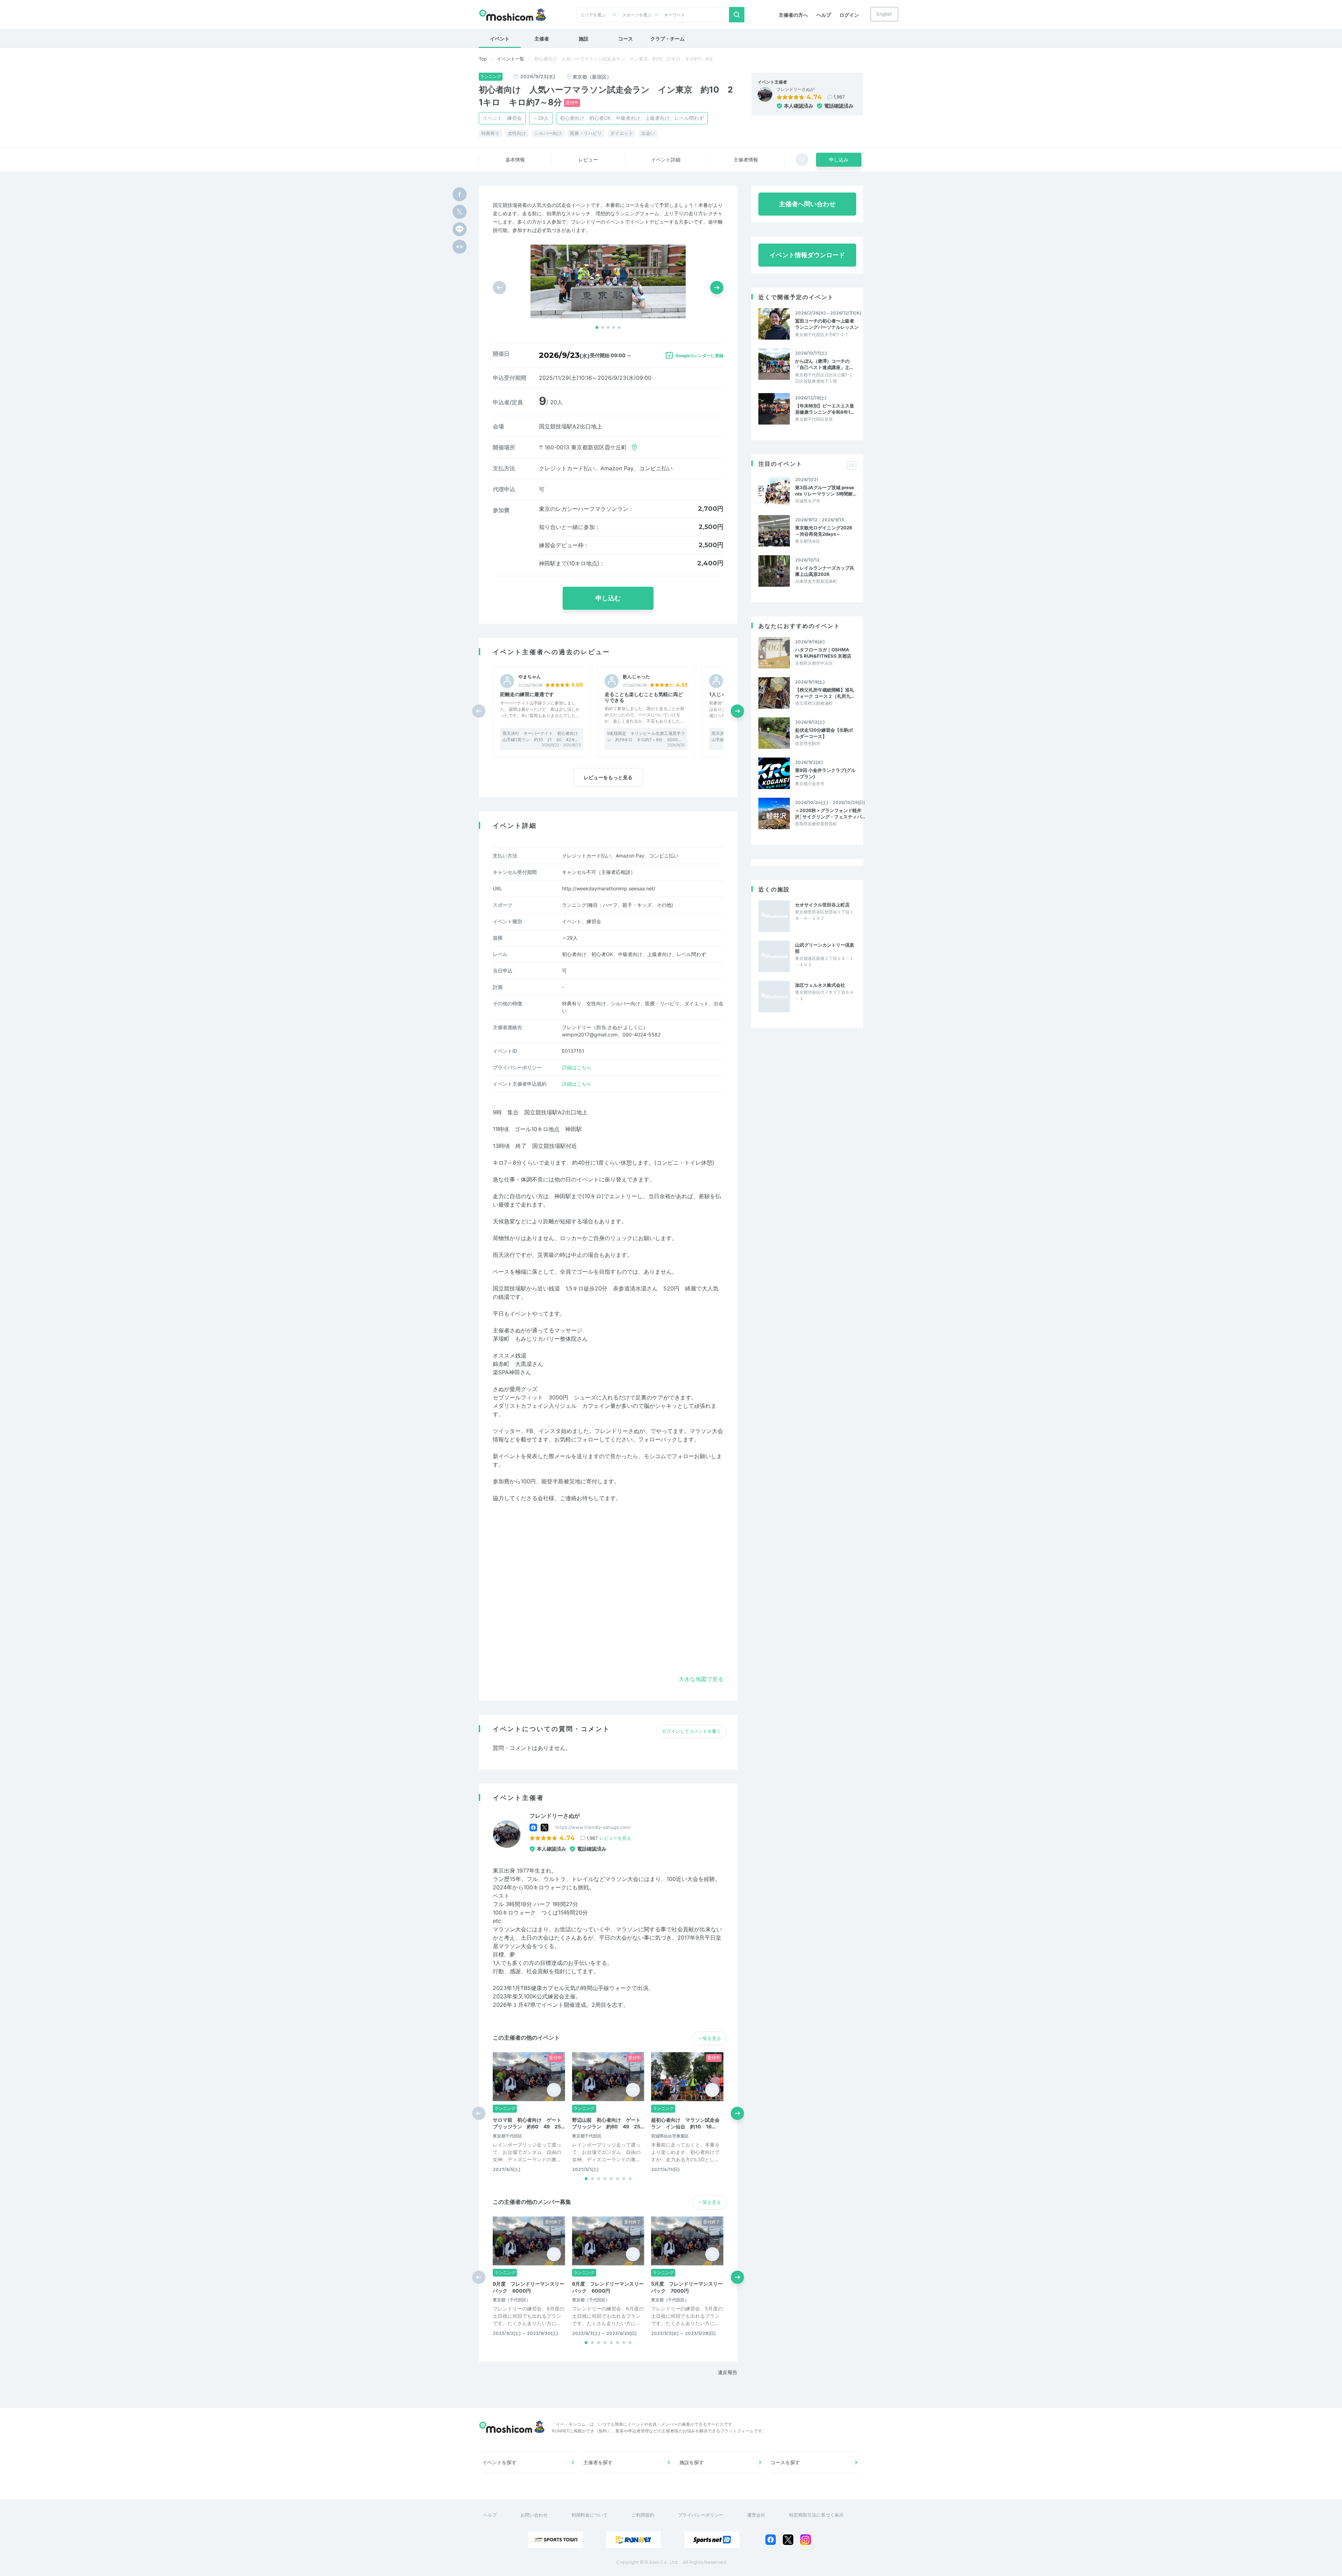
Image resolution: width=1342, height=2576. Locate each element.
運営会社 (756, 2515)
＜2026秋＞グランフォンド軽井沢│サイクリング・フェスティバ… (830, 813)
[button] (597, 327)
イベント (500, 39)
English (884, 14)
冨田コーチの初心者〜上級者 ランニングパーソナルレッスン (827, 324)
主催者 (542, 39)
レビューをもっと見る (608, 777)
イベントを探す (499, 2462)
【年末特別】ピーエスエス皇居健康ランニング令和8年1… (825, 409)
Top (483, 59)
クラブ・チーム (668, 39)
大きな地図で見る (701, 1679)
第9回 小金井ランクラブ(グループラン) (825, 773)
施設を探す (692, 2462)
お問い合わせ (534, 2515)
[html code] (460, 247)
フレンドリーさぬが (795, 89)
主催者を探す (598, 2462)
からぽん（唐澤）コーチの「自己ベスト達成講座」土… (824, 364)
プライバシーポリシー (701, 2515)
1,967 (839, 97)
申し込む (608, 598)
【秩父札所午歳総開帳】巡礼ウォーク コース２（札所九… (825, 693)
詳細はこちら (577, 1067)
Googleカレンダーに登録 (699, 356)
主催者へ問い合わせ (807, 204)
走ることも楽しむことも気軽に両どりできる (644, 697)
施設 (584, 39)
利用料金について (590, 2515)
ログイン (849, 15)
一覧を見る (710, 2038)
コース (626, 39)
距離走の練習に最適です (527, 694)
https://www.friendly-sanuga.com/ (593, 1827)
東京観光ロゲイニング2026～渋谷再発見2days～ (824, 531)
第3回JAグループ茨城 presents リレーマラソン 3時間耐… (826, 491)
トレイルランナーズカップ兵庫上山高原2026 (825, 571)
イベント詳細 (666, 160)
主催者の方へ (793, 15)
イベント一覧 (511, 59)
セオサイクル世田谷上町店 (822, 905)
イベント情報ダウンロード (807, 255)
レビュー (588, 160)
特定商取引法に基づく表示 (816, 2515)
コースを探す (785, 2462)
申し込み (839, 160)
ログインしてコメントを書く (691, 1731)
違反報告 (728, 2372)
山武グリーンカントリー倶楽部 (825, 948)
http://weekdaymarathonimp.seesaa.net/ (609, 888)
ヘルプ (824, 15)
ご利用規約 (643, 2515)
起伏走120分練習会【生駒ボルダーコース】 (824, 733)
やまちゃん (530, 677)
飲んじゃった (636, 677)
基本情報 (515, 160)
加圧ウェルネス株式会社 (820, 985)
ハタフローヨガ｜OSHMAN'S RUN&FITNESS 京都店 (823, 653)
